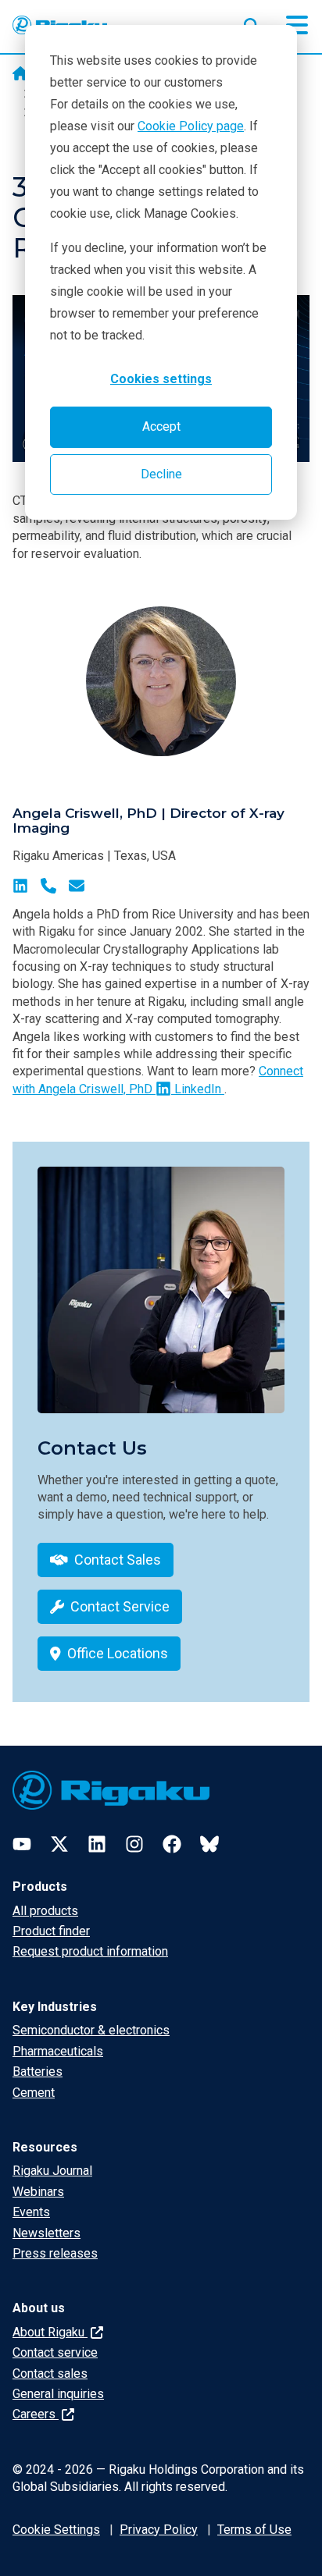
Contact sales (50, 2373)
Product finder (51, 1931)
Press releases (55, 2253)
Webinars (38, 2192)
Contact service (55, 2352)
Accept (161, 426)
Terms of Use (254, 2530)
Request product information (90, 1951)
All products (45, 1911)
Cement (34, 2093)
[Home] (20, 75)
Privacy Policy (159, 2530)
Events (31, 2212)
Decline (161, 474)
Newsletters (47, 2233)
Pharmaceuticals (58, 2051)
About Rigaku (50, 2332)
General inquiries (58, 2394)
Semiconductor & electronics (91, 2030)
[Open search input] (252, 23)
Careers (36, 2414)
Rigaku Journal (52, 2171)
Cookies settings (161, 379)
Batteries (38, 2071)
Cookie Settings (56, 2530)
